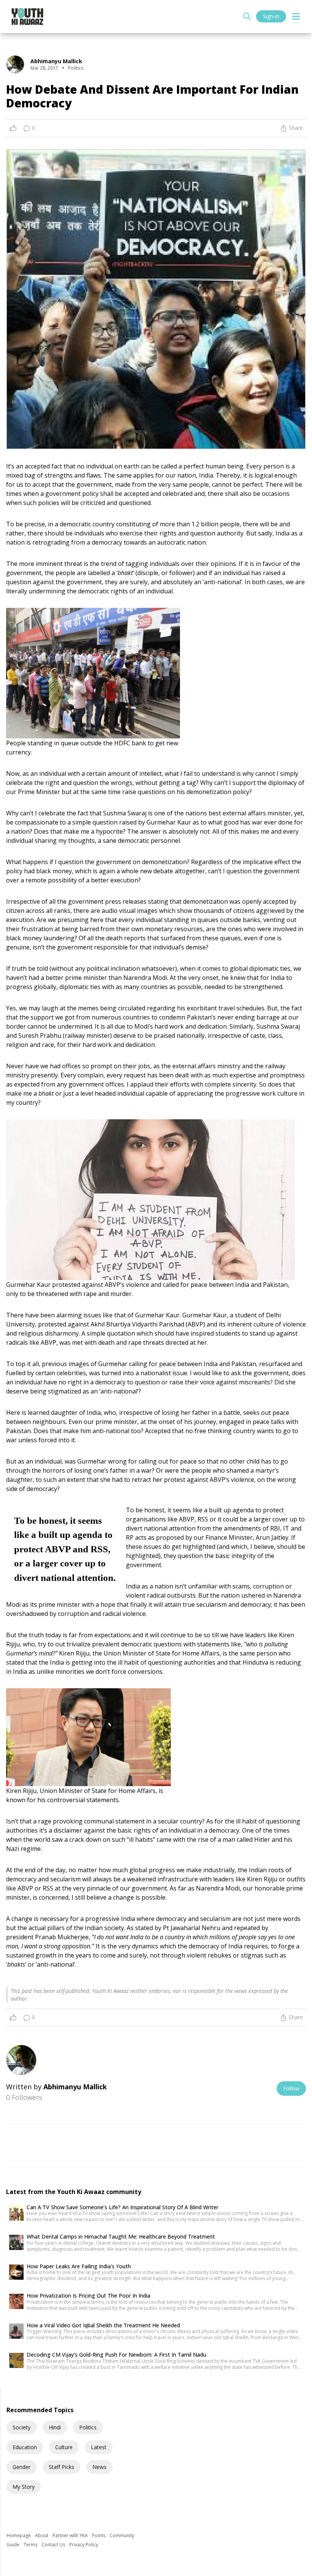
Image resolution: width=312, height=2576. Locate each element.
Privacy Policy (84, 2545)
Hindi (55, 2427)
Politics (88, 2427)
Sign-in (271, 16)
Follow (291, 2088)
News (99, 2467)
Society (21, 2427)
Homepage (19, 2535)
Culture (64, 2447)
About (42, 2535)
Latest (99, 2447)
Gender (21, 2467)
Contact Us (54, 2545)
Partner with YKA (71, 2535)
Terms (31, 2545)
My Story (24, 2487)
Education (25, 2447)
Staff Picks (61, 2467)
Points (99, 2535)
